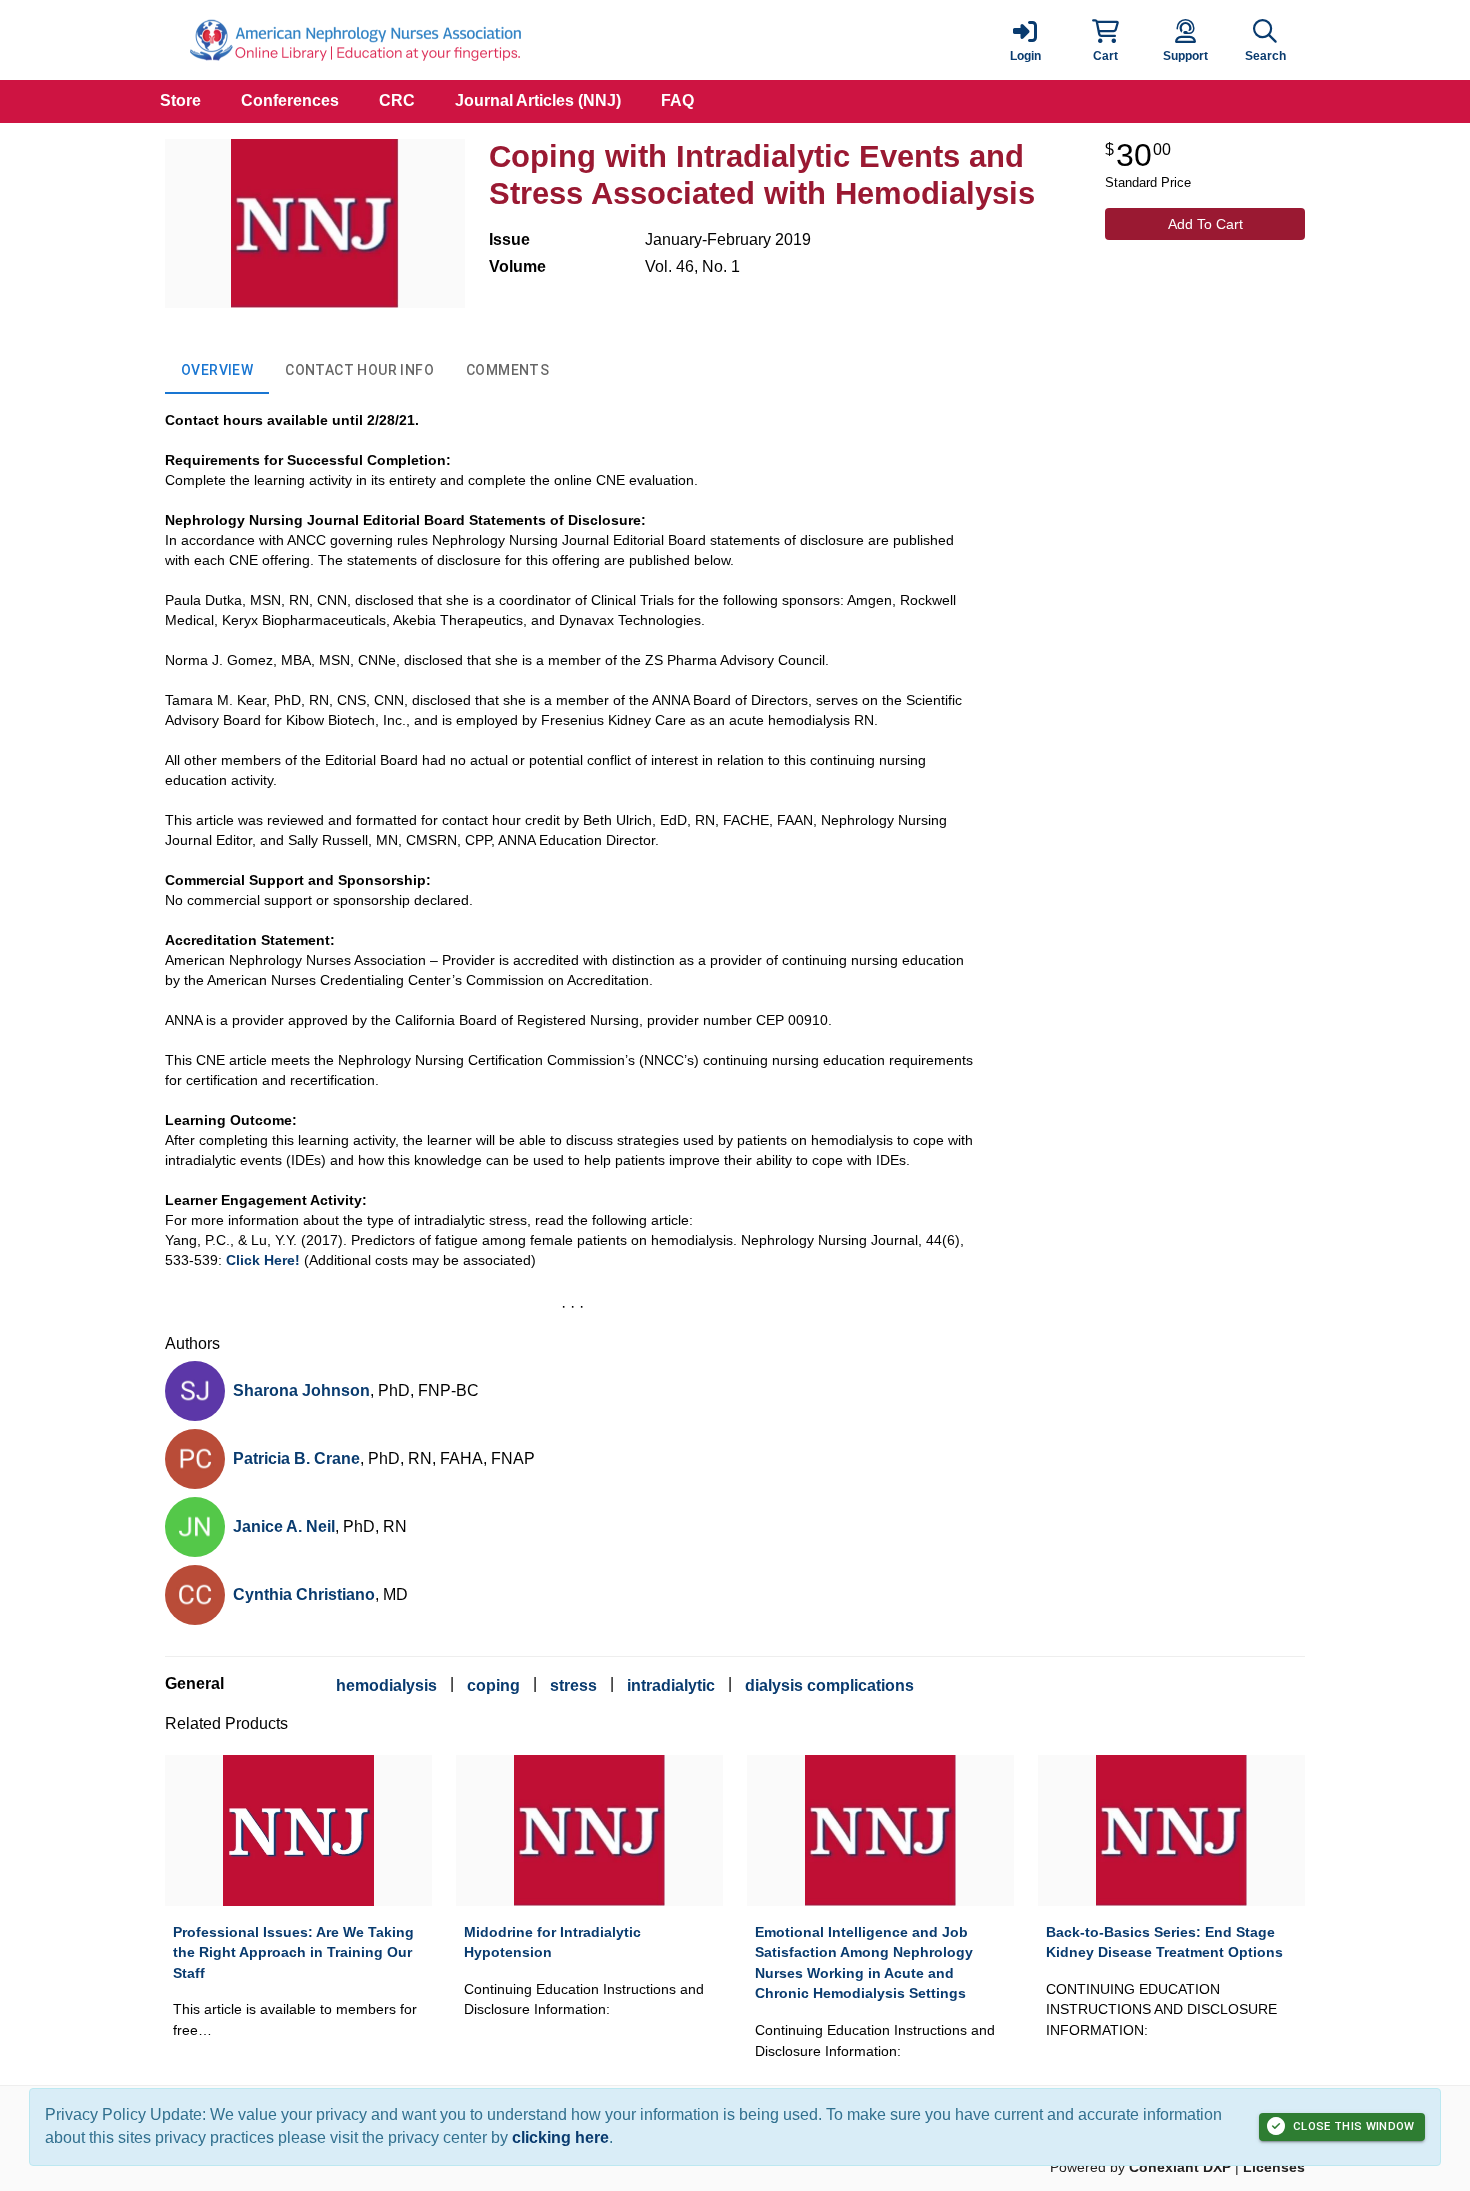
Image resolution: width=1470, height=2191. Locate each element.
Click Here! (263, 1260)
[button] (1105, 40)
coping (493, 1685)
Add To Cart (1205, 224)
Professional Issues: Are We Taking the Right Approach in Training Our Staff (293, 1952)
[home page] (355, 40)
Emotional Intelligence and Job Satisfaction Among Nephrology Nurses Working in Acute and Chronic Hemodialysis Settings (864, 1963)
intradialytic (671, 1685)
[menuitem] (180, 101)
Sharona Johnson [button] (301, 1390)
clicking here (560, 2137)
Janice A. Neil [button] (284, 1526)
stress (573, 1685)
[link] (1025, 40)
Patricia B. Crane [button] (296, 1458)
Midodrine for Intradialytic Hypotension (552, 1942)
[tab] (217, 370)
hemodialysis (386, 1685)
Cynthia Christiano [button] (304, 1594)
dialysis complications (829, 1685)
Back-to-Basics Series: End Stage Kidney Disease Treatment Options (1164, 1942)
